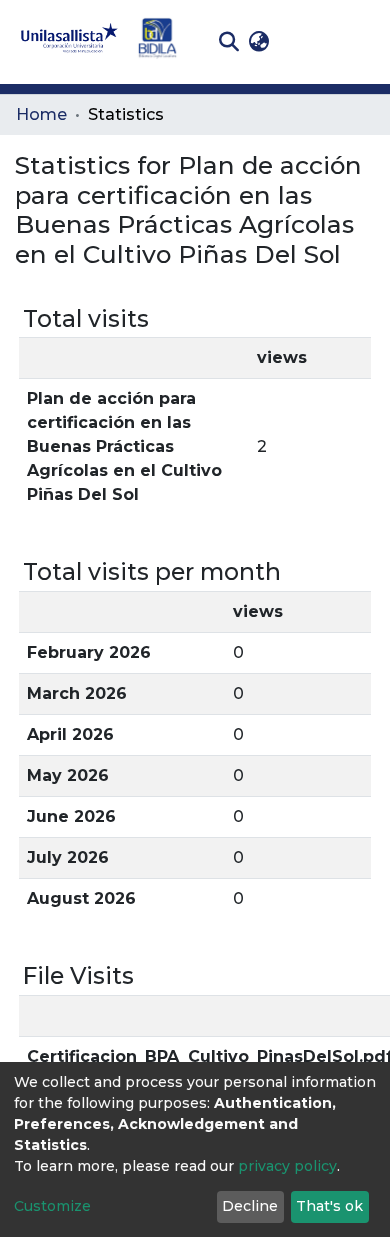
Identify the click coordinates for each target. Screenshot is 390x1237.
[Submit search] (228, 42)
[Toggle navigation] (360, 42)
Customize (52, 1206)
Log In (305, 41)
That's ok (329, 1206)
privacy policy (287, 1166)
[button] (258, 42)
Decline (250, 1206)
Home (41, 114)
